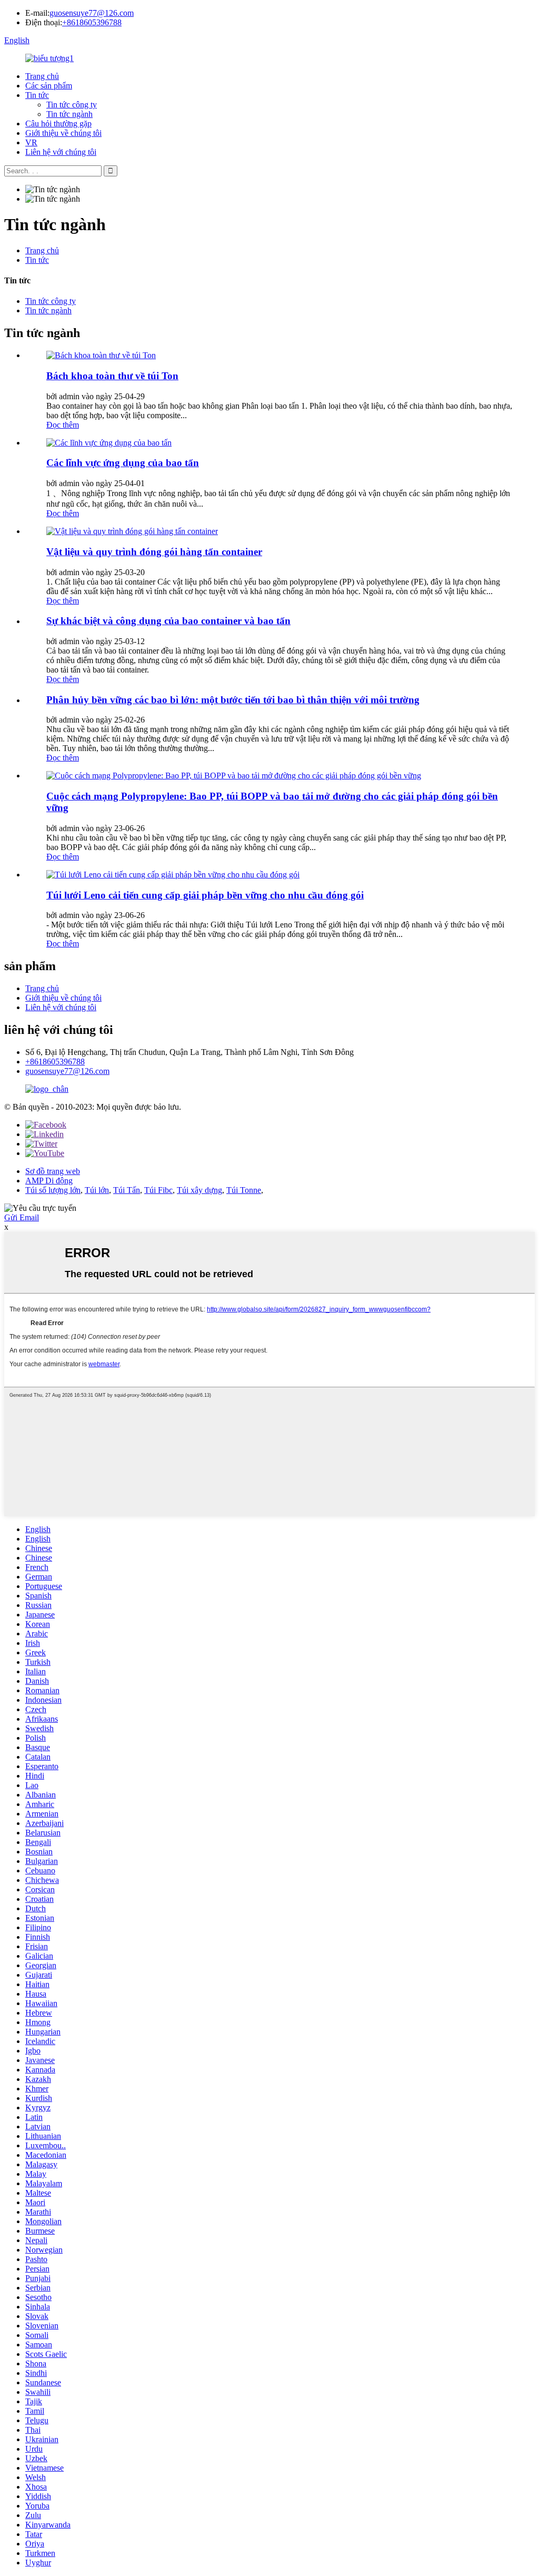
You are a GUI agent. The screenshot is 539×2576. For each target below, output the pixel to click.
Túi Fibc (158, 1190)
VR (31, 142)
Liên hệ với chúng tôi (61, 152)
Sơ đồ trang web (53, 1171)
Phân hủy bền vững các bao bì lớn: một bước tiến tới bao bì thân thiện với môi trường (233, 700)
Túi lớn (97, 1190)
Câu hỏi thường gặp (58, 124)
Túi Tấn (127, 1190)
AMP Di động (49, 1181)
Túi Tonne (244, 1190)
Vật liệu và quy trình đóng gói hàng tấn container (154, 552)
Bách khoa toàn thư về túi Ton (112, 376)
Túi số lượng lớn (53, 1190)
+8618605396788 (92, 22)
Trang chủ (42, 76)
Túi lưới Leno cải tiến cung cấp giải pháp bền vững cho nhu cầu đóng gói (205, 895)
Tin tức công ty (72, 105)
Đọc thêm (63, 425)
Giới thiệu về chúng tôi (63, 133)
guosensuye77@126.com (92, 13)
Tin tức (37, 95)
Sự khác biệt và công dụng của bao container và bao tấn (168, 621)
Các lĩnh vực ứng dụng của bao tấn (123, 463)
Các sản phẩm (49, 86)
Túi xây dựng (199, 1190)
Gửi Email (22, 1217)
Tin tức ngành (69, 114)
